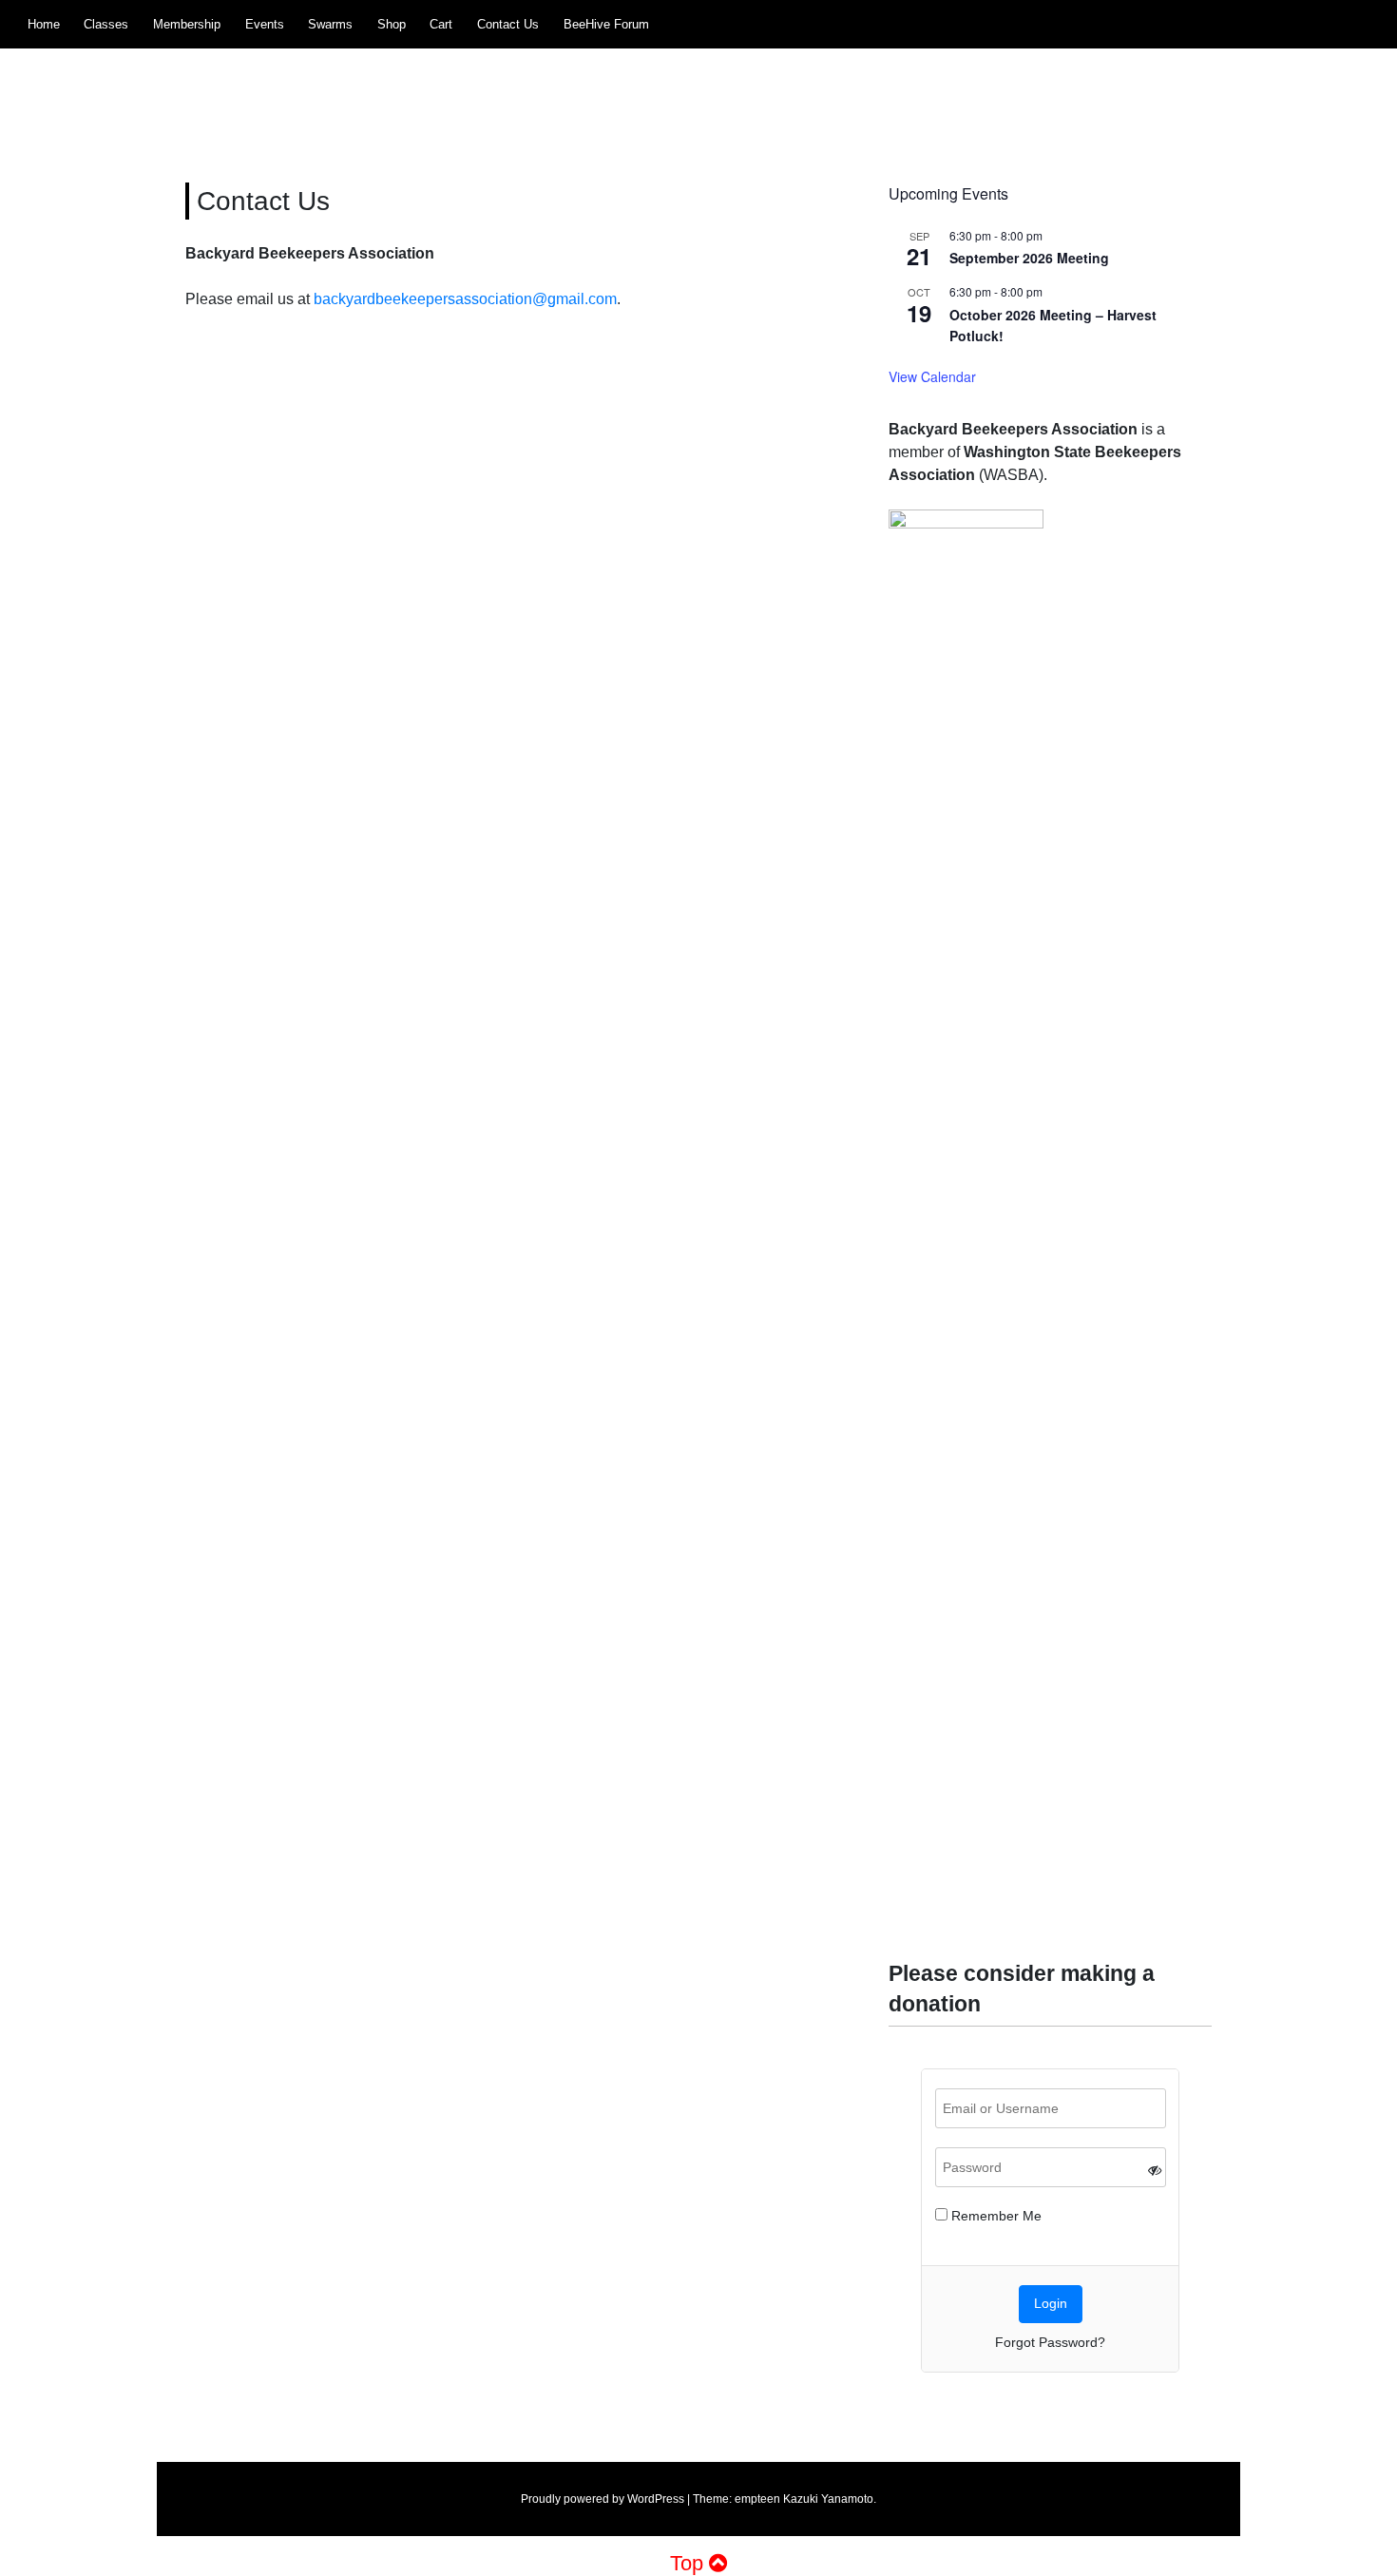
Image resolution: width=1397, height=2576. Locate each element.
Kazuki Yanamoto (828, 2499)
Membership (187, 24)
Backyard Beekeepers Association (408, 86)
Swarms (330, 24)
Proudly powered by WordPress (603, 2499)
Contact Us (508, 24)
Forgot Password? (1050, 2342)
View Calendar (932, 376)
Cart (441, 24)
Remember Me (995, 2216)
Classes (106, 24)
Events (265, 24)
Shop (392, 24)
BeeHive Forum (606, 24)
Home (44, 24)
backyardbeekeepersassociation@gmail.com (465, 299)
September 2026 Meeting (1029, 258)
